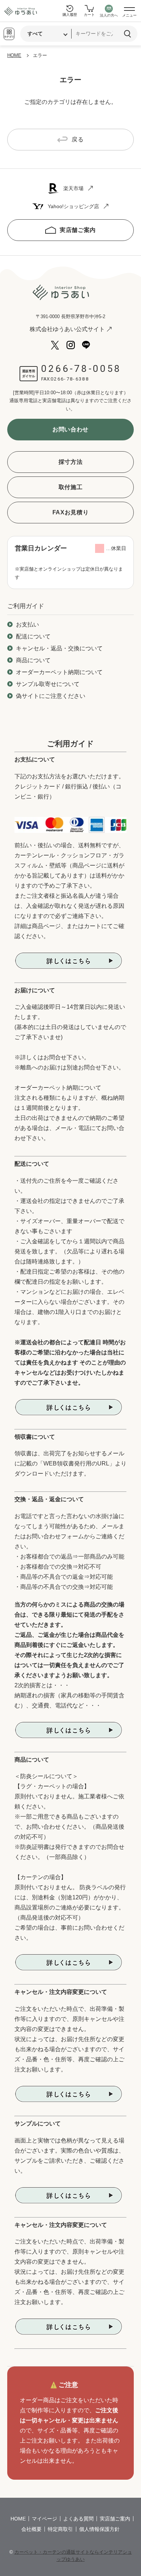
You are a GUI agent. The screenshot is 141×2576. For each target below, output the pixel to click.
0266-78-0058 (81, 369)
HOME (14, 55)
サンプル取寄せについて (48, 684)
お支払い (27, 625)
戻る (78, 139)
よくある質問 (78, 2519)
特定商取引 (60, 2529)
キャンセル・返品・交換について (59, 648)
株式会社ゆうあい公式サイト (67, 329)
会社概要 (31, 2529)
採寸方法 (71, 462)
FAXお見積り (70, 512)
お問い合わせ (70, 429)
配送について (33, 636)
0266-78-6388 (70, 379)
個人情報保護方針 (99, 2529)
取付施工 (71, 487)
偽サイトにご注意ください (51, 696)
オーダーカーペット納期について (59, 672)
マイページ (44, 2519)
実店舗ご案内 (78, 230)
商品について (33, 660)
